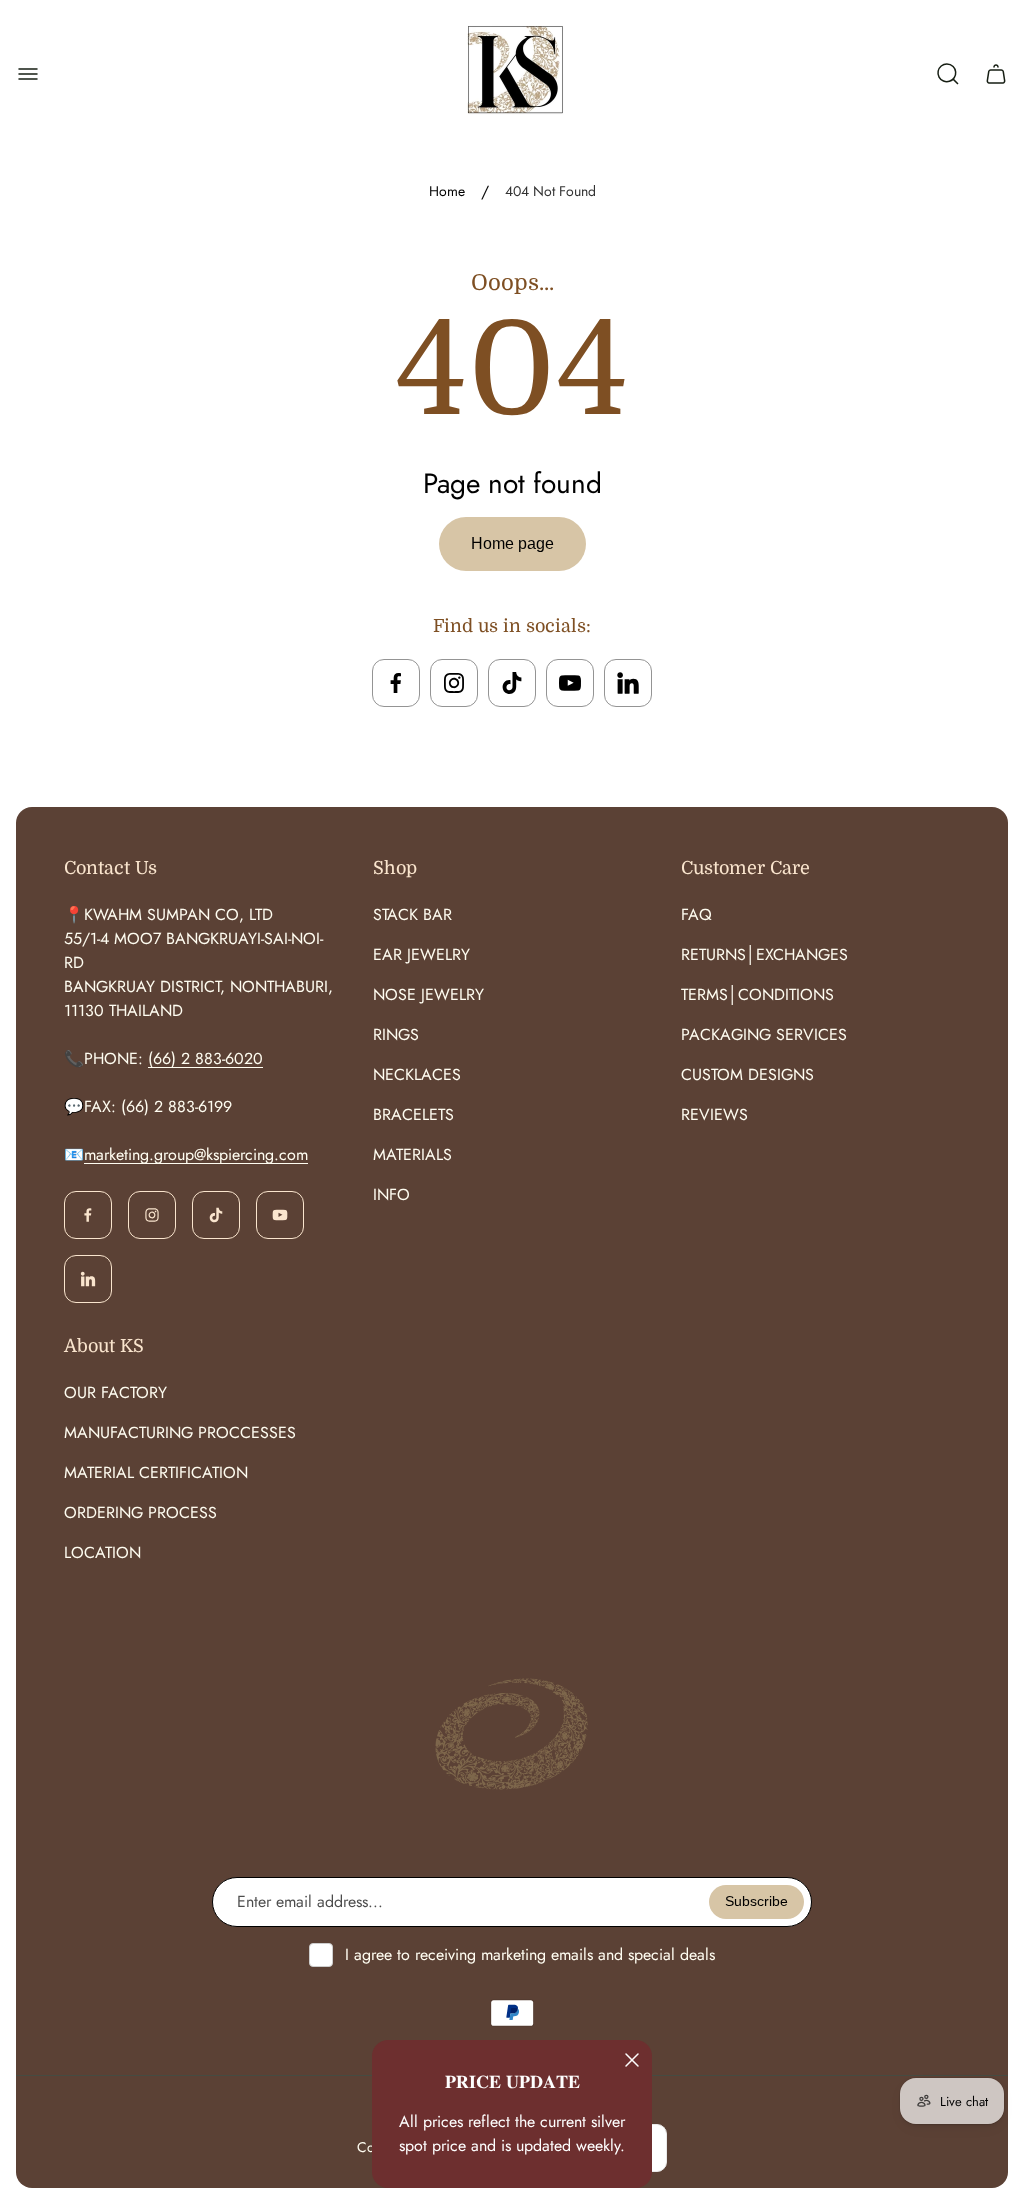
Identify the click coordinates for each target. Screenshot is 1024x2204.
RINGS (396, 1034)
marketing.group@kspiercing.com (196, 1154)
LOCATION (102, 1552)
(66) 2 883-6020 (205, 1058)
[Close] (632, 2060)
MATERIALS (412, 1154)
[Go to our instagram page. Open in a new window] (454, 683)
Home (447, 192)
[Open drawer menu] (28, 74)
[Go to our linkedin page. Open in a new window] (628, 683)
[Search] (948, 74)
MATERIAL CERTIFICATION (156, 1472)
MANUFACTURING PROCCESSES (180, 1432)
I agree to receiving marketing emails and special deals (530, 1954)
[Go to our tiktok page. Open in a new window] (512, 683)
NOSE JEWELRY (428, 994)
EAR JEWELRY (421, 954)
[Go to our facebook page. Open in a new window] (396, 683)
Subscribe (756, 1901)
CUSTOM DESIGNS (747, 1074)
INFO (391, 1194)
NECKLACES (417, 1074)
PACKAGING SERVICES (764, 1034)
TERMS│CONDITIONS (757, 994)
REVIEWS (714, 1114)
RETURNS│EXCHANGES (764, 954)
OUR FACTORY (115, 1392)
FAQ (696, 914)
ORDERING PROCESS (140, 1512)
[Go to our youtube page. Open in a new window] (570, 683)
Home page (512, 543)
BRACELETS (413, 1114)
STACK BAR (412, 914)
